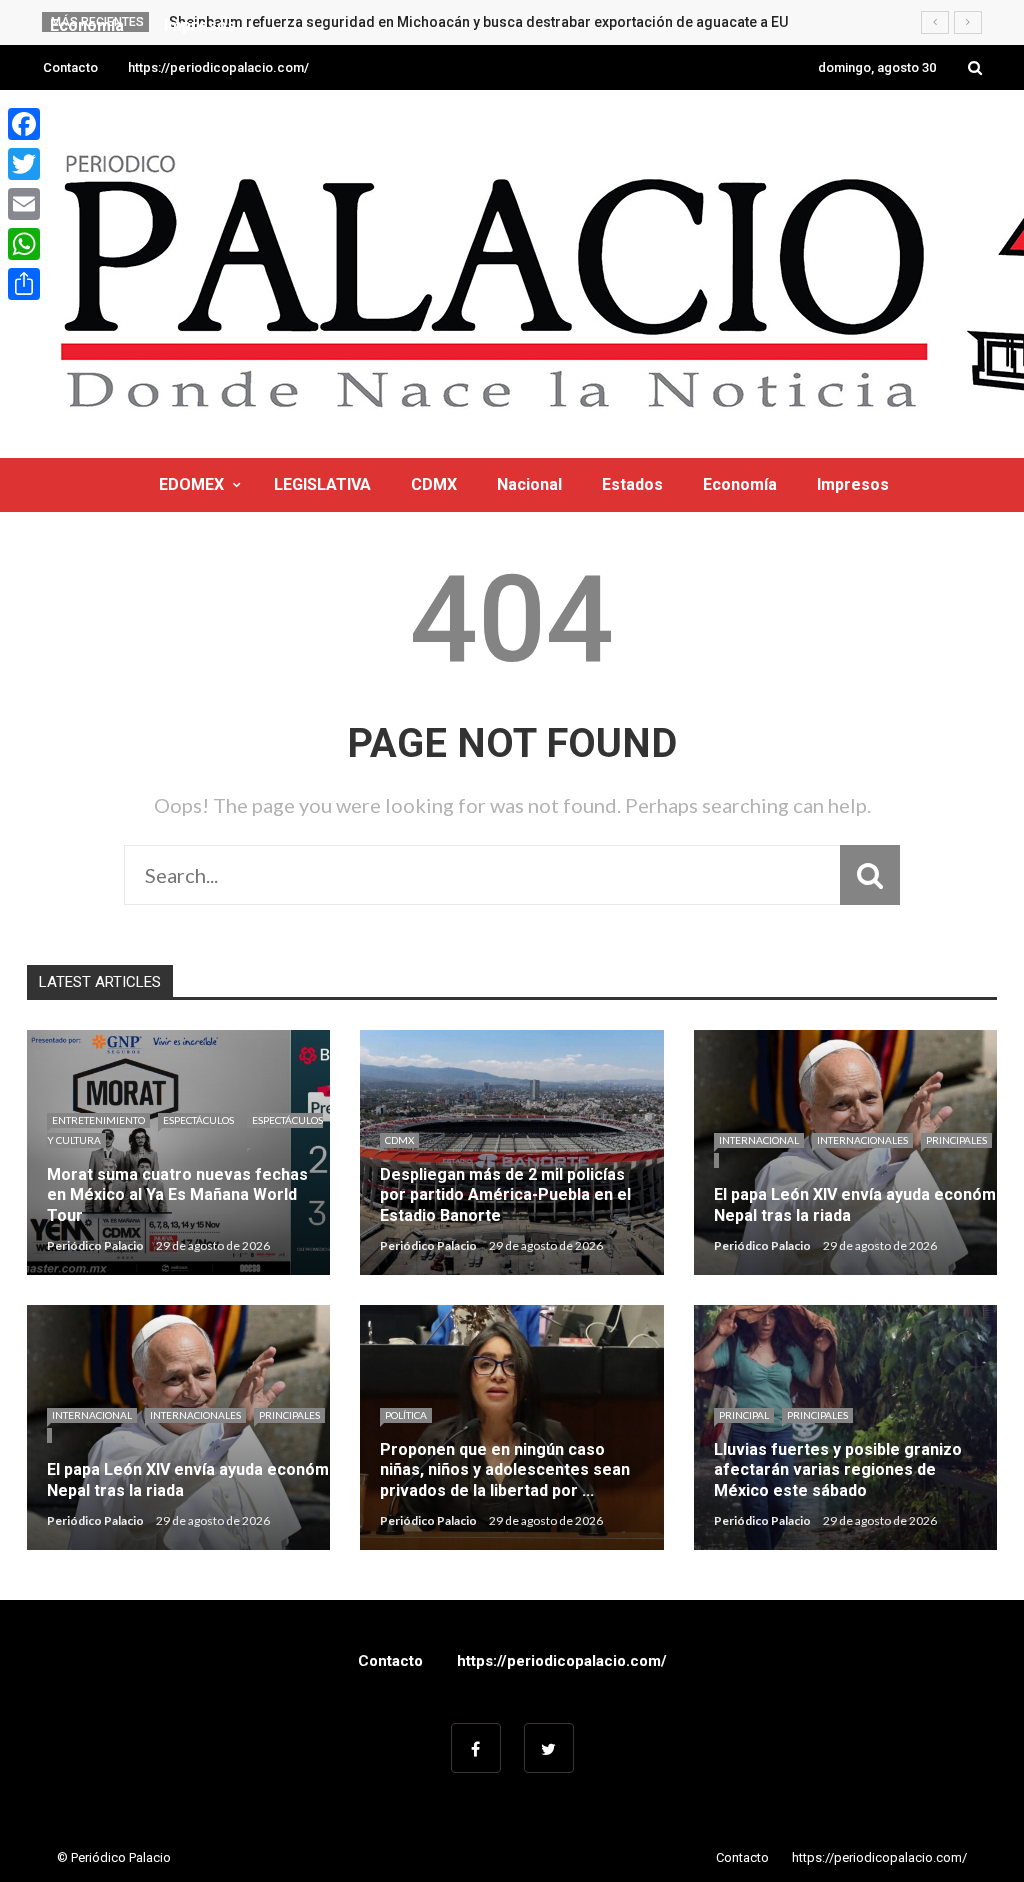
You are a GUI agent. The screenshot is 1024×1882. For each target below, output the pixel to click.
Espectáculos (198, 1120)
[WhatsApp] (24, 244)
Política (406, 1415)
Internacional (759, 1140)
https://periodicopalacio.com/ (218, 67)
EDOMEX (191, 484)
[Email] (24, 204)
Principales (956, 1140)
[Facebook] (24, 124)
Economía (740, 484)
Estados (632, 484)
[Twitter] (24, 164)
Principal (744, 1415)
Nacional (529, 484)
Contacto (70, 67)
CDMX (434, 484)
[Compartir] (24, 284)
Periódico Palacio (95, 1245)
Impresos (853, 484)
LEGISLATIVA (322, 484)
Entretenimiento (98, 1120)
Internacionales (862, 1140)
